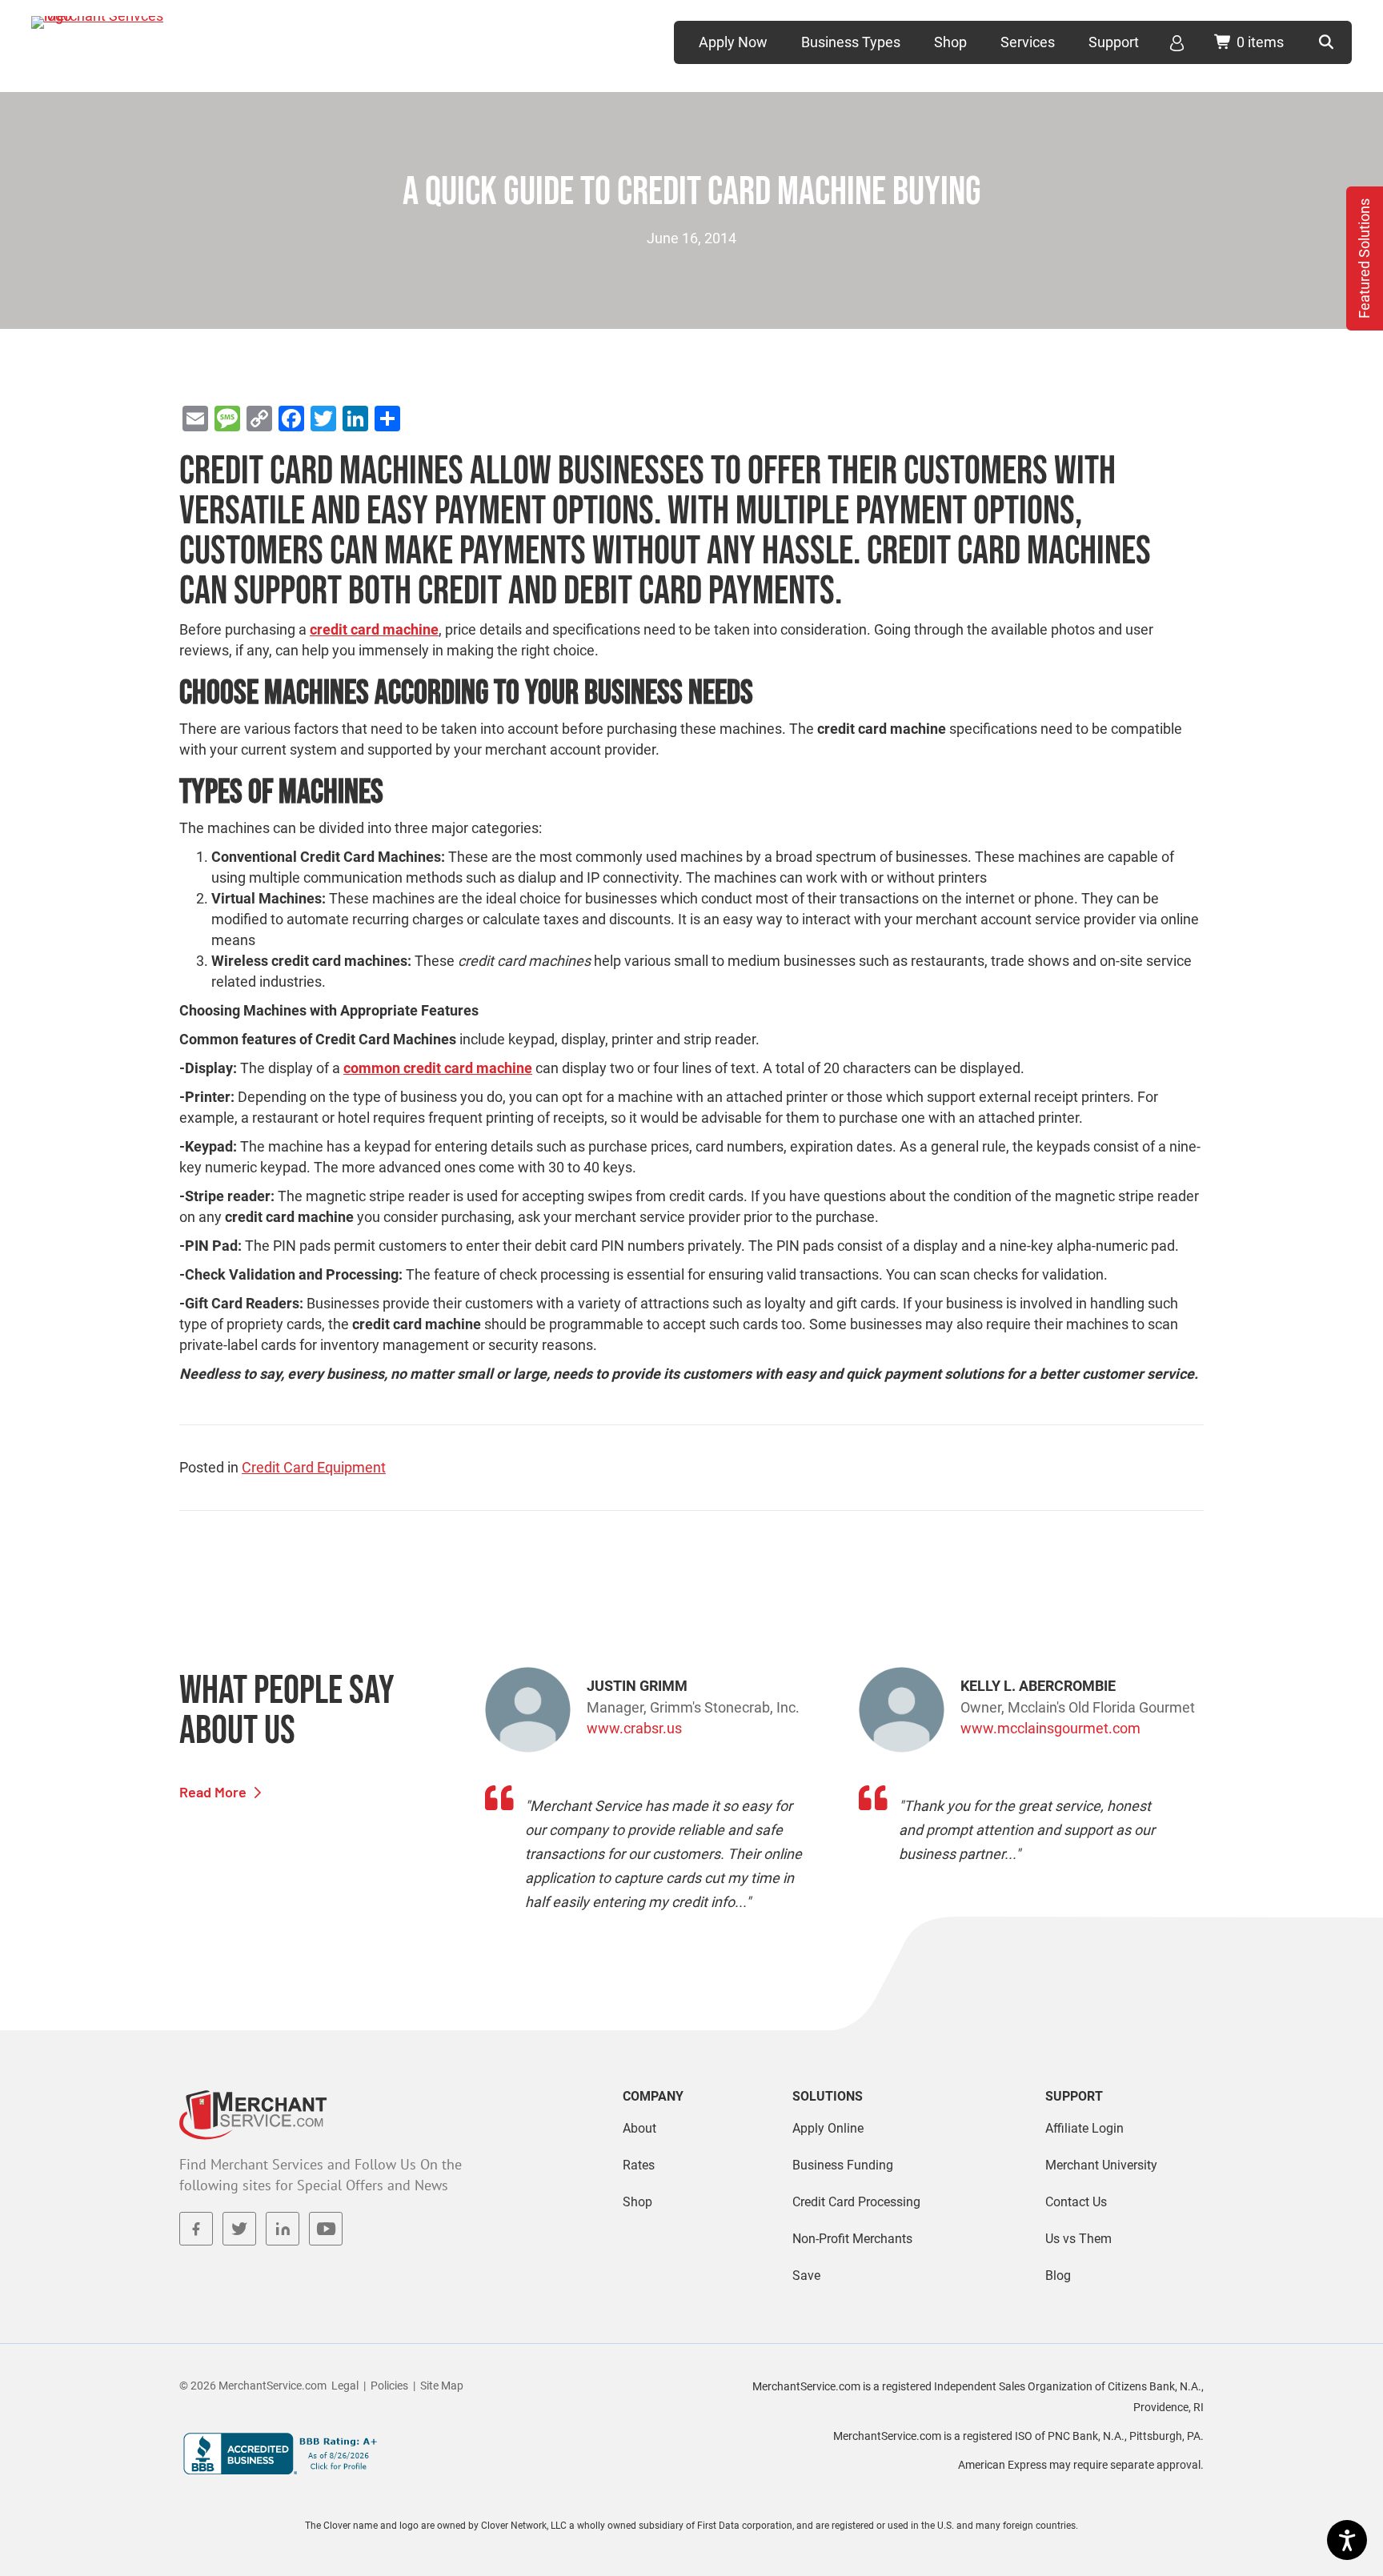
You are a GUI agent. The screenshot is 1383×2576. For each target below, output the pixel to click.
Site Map (442, 2386)
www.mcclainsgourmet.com (1050, 1728)
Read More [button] (214, 1792)
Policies (389, 2386)
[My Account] (1177, 42)
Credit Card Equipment (314, 1467)
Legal (345, 2386)
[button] (1327, 42)
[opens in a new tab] (196, 2229)
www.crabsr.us (634, 1728)
